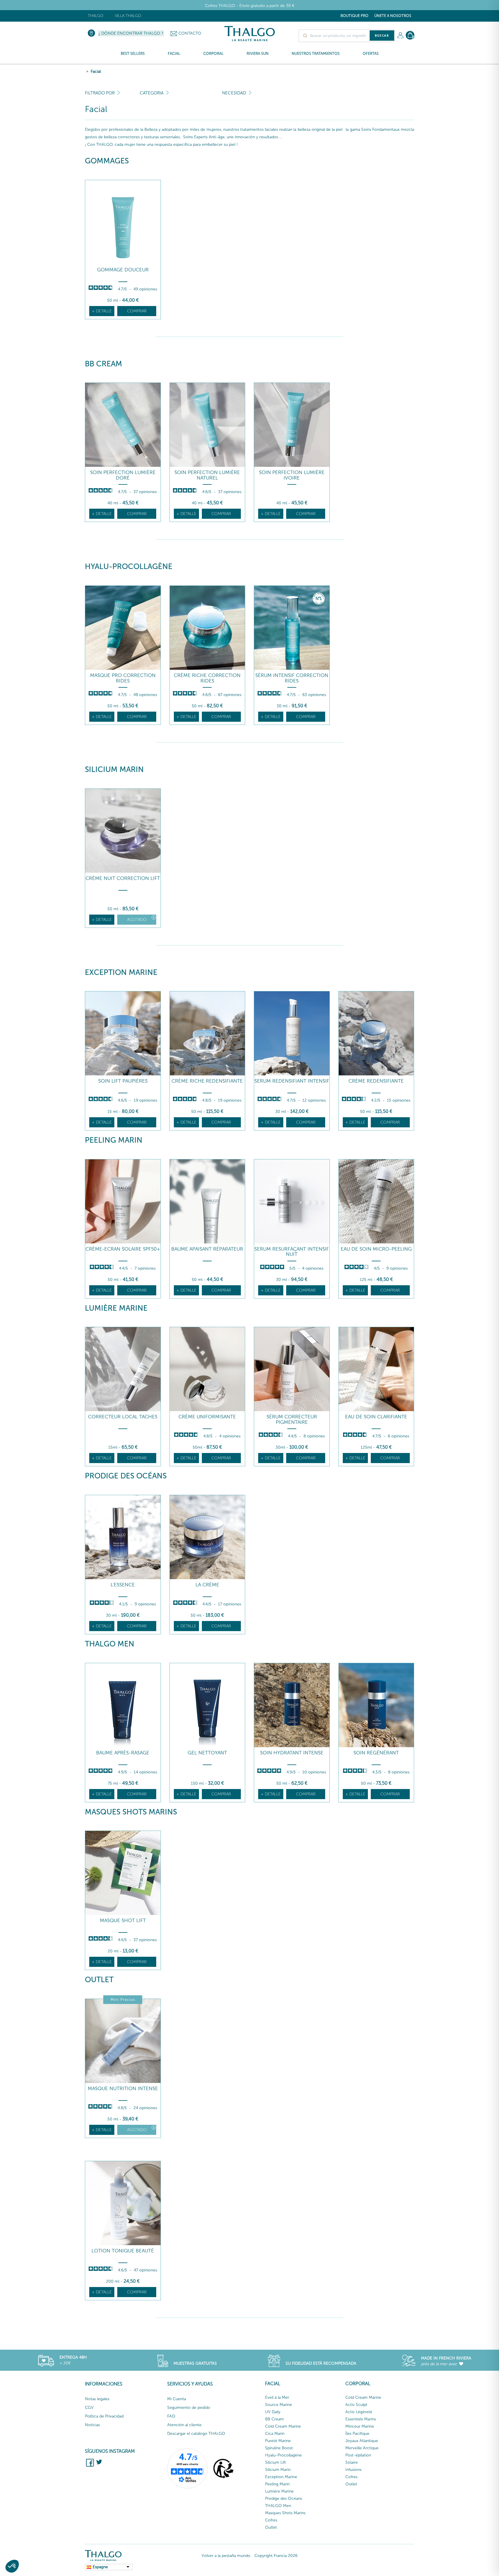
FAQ (171, 2416)
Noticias (92, 2425)
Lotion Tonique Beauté (123, 2251)
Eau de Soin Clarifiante (376, 1417)
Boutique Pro (354, 16)
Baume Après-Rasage (123, 1753)
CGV (89, 2408)
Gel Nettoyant (207, 1753)
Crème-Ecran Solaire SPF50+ (123, 1249)
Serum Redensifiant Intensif (292, 1081)
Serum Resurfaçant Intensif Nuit (292, 1252)
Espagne (100, 2567)
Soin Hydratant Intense (292, 1753)
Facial (96, 71)
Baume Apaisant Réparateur (207, 1249)
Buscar (382, 36)
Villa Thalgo (128, 16)
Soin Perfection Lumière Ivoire (292, 475)
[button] (12, 2566)
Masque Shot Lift (123, 1921)
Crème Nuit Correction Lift (123, 878)
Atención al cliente (184, 2425)
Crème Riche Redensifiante (207, 1081)
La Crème (207, 1585)
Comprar (137, 311)
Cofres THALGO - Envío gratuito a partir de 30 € (250, 6)
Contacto (190, 33)
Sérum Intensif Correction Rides (292, 678)
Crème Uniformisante (207, 1417)
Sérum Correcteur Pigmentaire (292, 1419)
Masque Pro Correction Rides (123, 678)
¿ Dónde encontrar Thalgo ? (131, 33)
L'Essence (123, 1585)
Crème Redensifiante (376, 1081)
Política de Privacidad (104, 2416)
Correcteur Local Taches (123, 1417)
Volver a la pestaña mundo (226, 2556)
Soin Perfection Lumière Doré (123, 475)
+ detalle (102, 311)
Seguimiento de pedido (189, 2408)
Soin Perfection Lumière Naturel (207, 475)
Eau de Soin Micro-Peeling (376, 1249)
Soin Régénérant (376, 1753)
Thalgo (96, 16)
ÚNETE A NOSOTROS (393, 16)
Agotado (137, 920)
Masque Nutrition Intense (123, 2089)
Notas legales (97, 2399)
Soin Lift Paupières (123, 1081)
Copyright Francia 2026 (276, 2556)
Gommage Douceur (123, 270)
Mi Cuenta (177, 2399)
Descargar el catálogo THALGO (196, 2434)
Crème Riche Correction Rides (207, 678)
